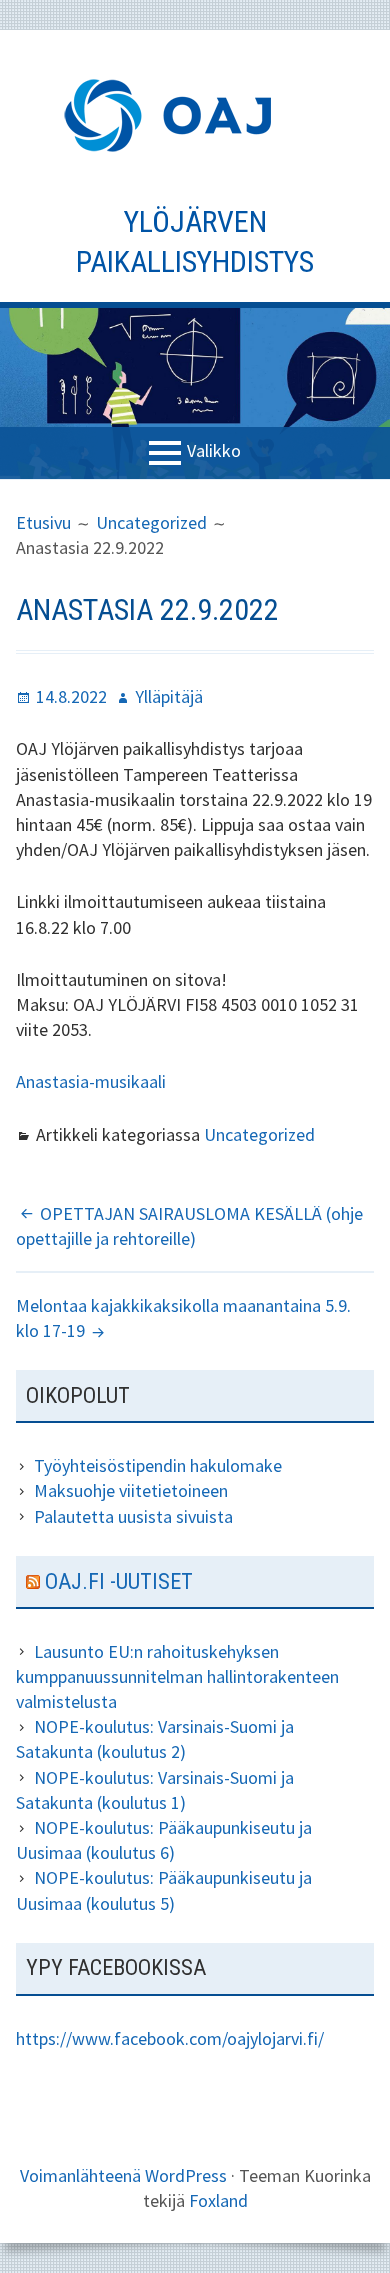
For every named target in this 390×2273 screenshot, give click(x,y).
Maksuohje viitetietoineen (131, 1490)
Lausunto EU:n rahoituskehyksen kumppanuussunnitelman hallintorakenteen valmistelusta (177, 1676)
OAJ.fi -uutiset (119, 1581)
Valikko (214, 450)
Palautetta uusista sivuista (133, 1516)
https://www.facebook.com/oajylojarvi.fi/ (170, 2038)
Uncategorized (259, 1134)
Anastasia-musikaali (91, 1081)
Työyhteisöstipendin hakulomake (158, 1465)
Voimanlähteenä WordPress (123, 2175)
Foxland (218, 2200)
